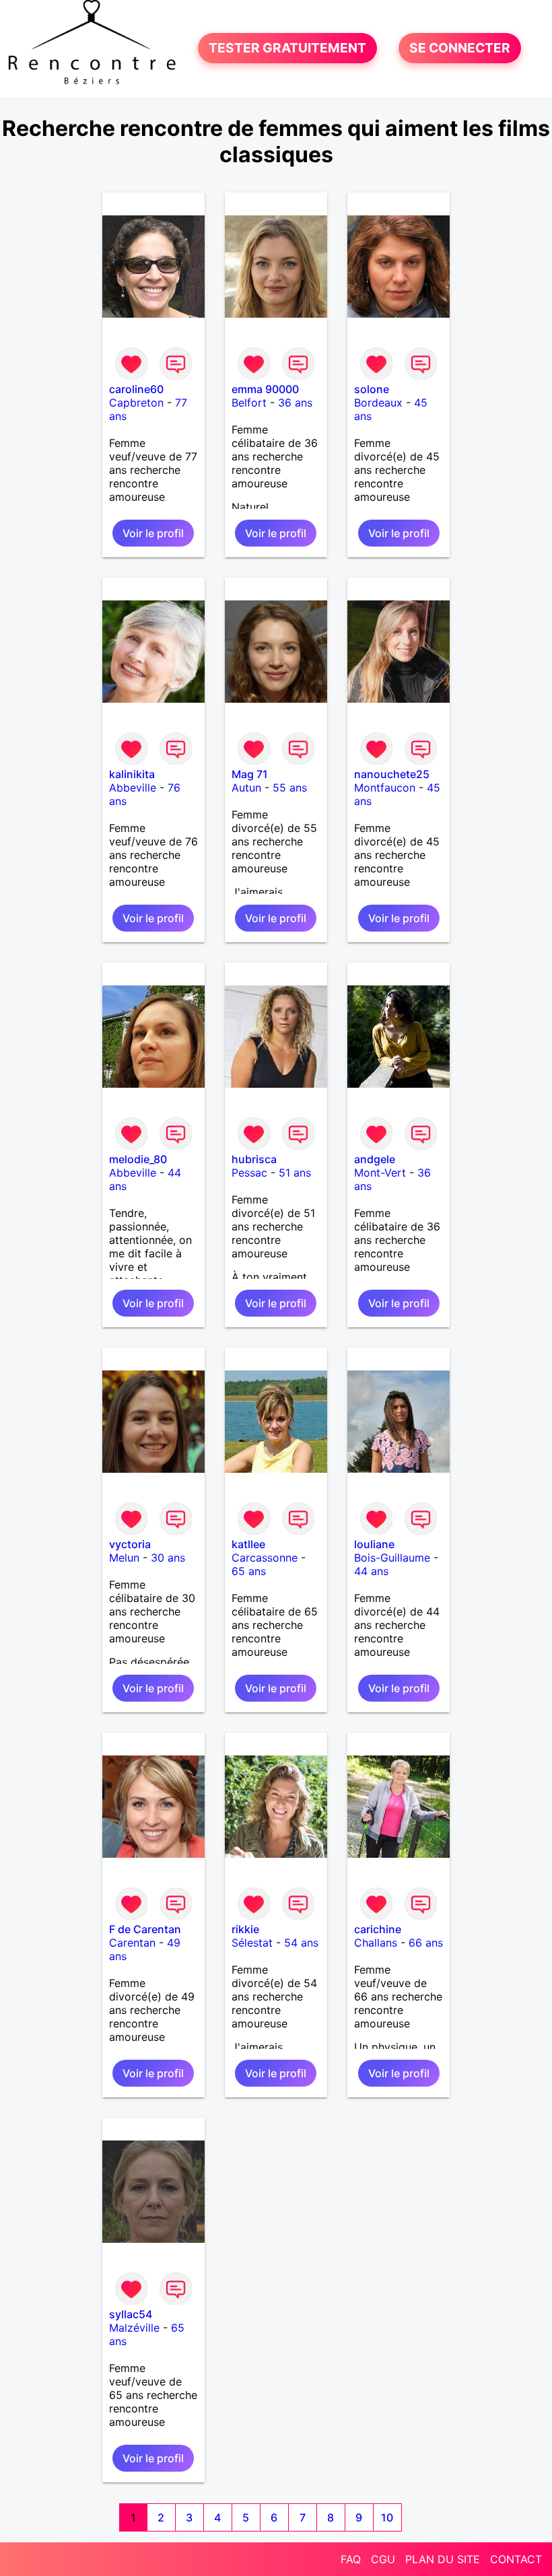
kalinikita (132, 774)
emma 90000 (265, 389)
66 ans (426, 1943)
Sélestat (252, 1943)
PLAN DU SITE (443, 2559)
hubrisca (254, 1159)
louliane (374, 1544)
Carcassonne (265, 1558)
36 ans (295, 403)
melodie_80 (138, 1159)
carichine (378, 1929)
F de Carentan (145, 1929)
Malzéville (134, 2328)
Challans (376, 1943)
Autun (246, 788)
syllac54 (131, 2314)
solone (372, 389)
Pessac (249, 1173)
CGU (383, 2559)
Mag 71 (250, 774)
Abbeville (133, 788)
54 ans (301, 1943)
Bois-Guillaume (392, 1558)
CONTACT (516, 2559)
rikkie (245, 1929)
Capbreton (136, 403)
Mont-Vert (380, 1173)
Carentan (132, 1943)
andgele (375, 1159)
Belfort (249, 403)
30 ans (168, 1558)
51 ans (295, 1173)
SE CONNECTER (460, 48)
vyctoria (130, 1544)
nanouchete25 (392, 774)
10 (387, 2517)
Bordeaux (378, 403)
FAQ (351, 2559)
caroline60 (136, 389)
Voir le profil (153, 533)
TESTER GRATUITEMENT (287, 48)
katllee (248, 1544)
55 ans (290, 788)
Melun (124, 1558)
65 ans (249, 1571)
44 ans (371, 1571)
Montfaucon (385, 788)
